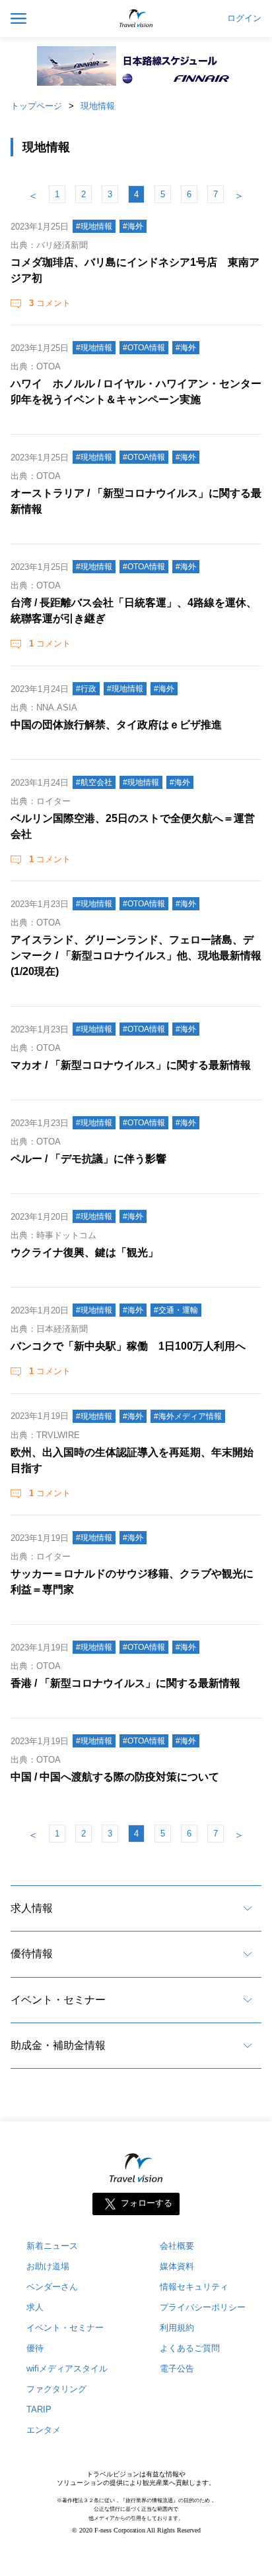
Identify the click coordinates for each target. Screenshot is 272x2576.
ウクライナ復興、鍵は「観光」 (85, 1252)
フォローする (147, 2204)
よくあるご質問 (190, 2348)
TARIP (39, 2409)
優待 (35, 2348)
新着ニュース (52, 2246)
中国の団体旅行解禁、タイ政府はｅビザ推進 (116, 725)
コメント (50, 303)
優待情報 (32, 1954)
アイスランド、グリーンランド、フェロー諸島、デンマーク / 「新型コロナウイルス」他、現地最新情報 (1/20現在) (136, 956)
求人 (35, 2307)
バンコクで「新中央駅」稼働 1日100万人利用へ (128, 1346)
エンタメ (44, 2430)
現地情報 (98, 106)
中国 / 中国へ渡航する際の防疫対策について (115, 1777)
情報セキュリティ (194, 2287)
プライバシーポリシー (203, 2307)
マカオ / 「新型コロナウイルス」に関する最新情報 (131, 1065)
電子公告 (177, 2369)
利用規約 (177, 2328)
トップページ (36, 106)
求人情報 (32, 1908)
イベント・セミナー (58, 2000)
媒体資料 (177, 2266)
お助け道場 (48, 2266)
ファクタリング (56, 2389)
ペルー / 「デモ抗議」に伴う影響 (88, 1159)
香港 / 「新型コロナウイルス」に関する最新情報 (125, 1683)
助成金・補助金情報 (58, 2045)
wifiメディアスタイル (67, 2369)
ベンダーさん (52, 2287)
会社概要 (177, 2246)
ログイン (244, 18)
